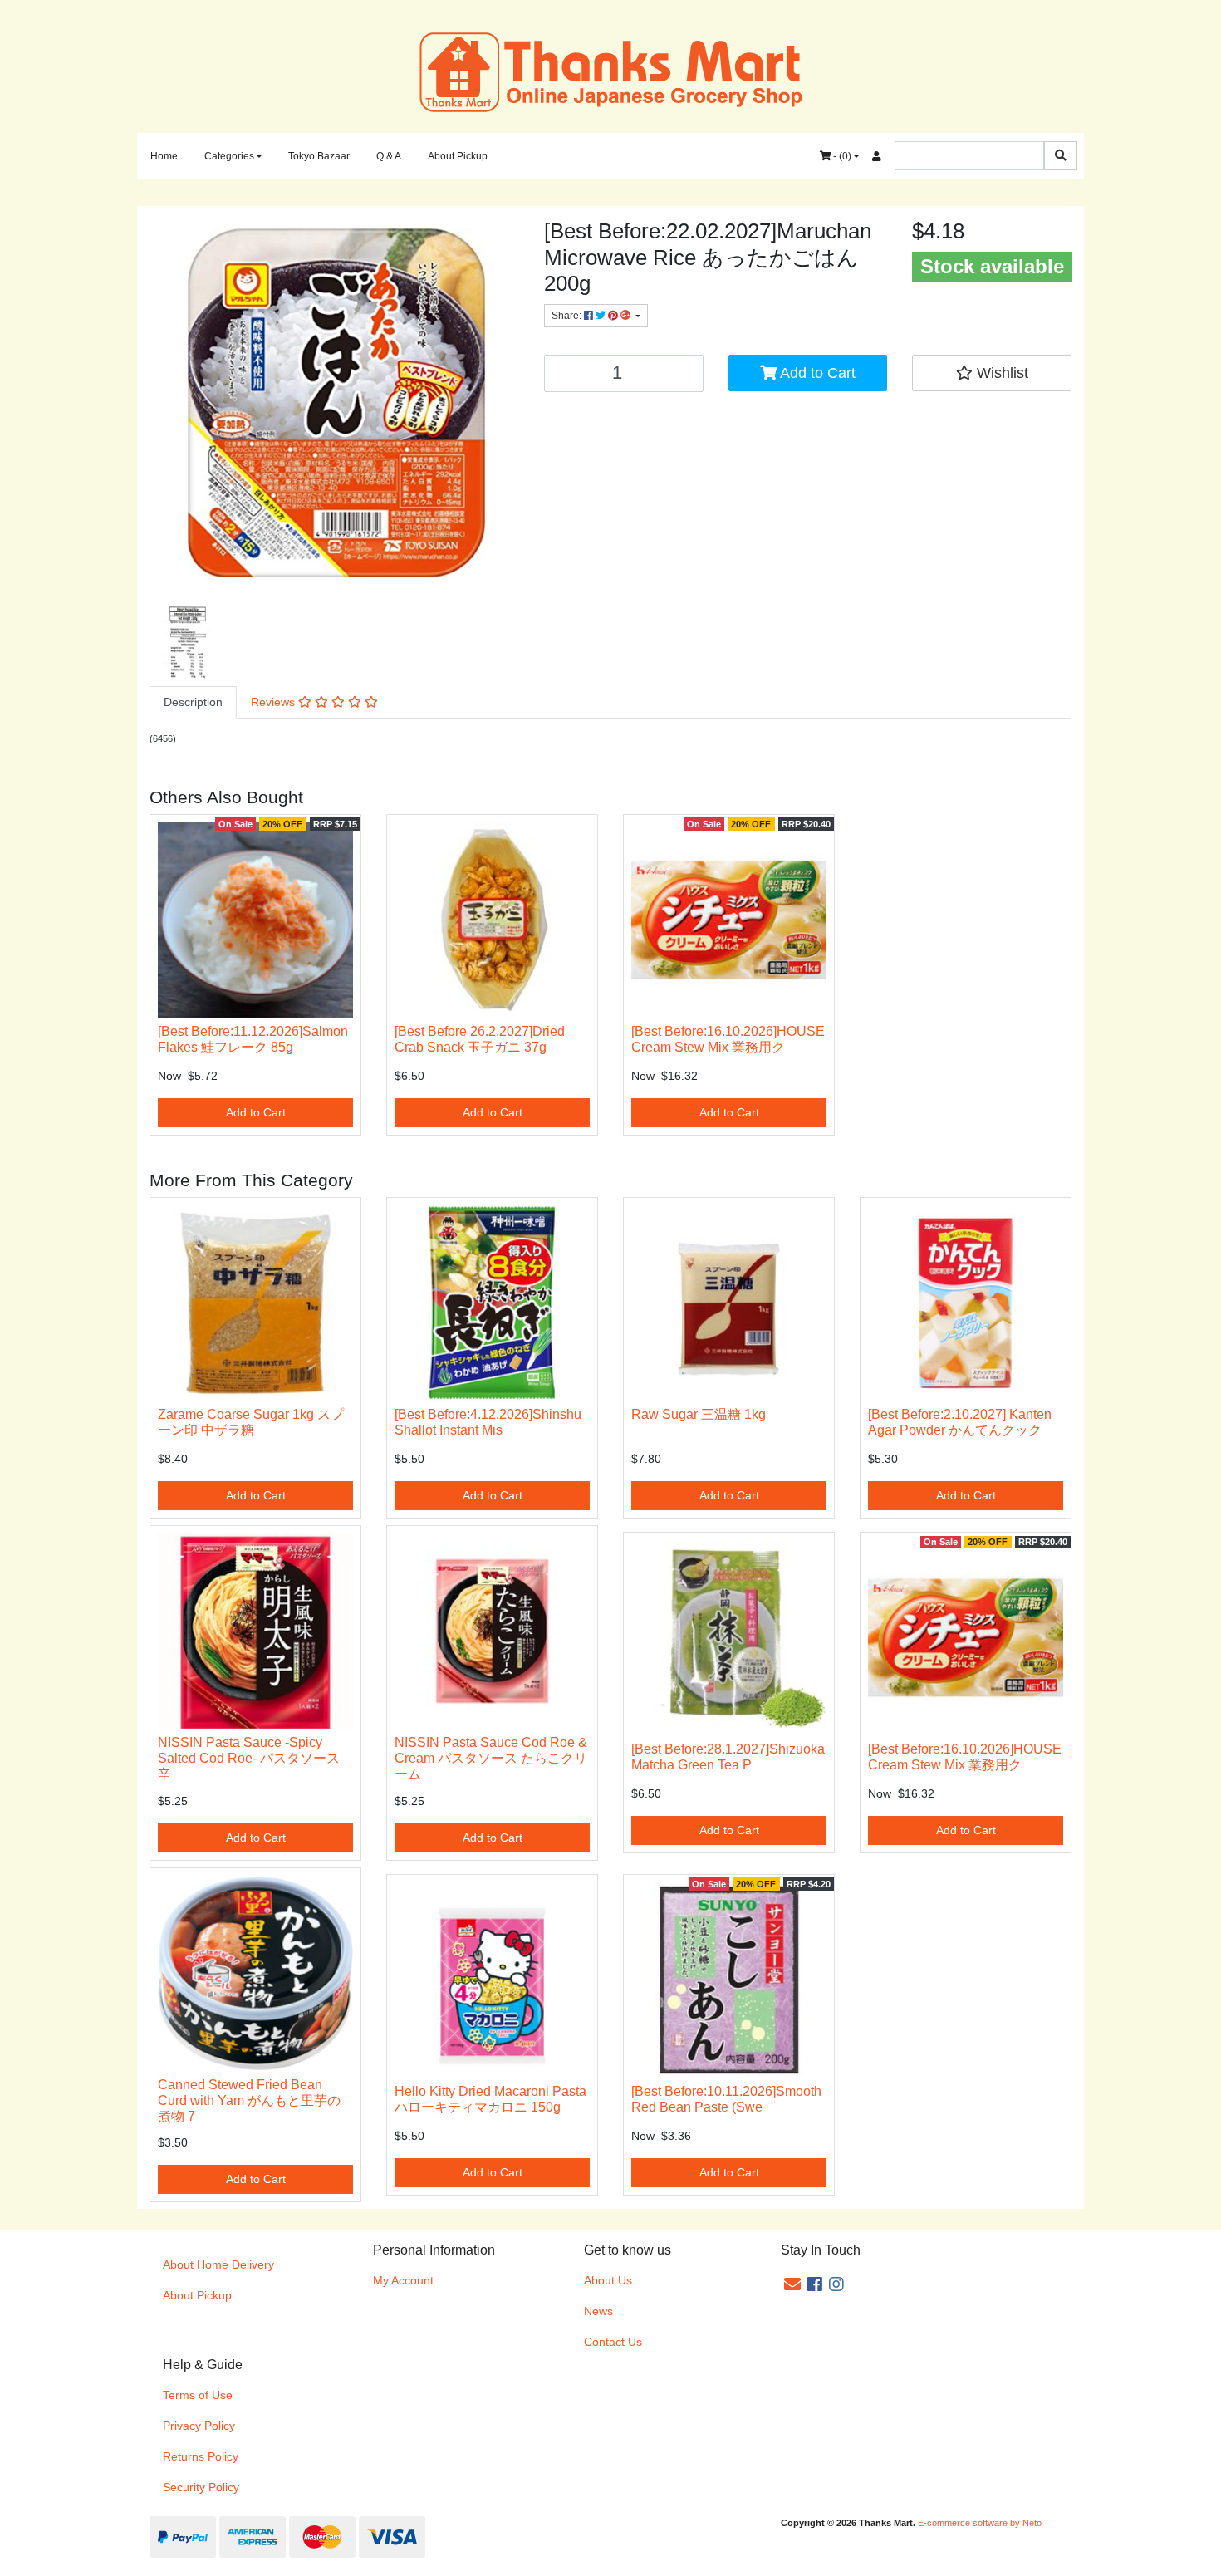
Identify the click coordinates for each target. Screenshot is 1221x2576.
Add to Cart (816, 373)
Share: (568, 316)
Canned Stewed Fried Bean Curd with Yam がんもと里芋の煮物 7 (249, 2100)
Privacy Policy (199, 2426)
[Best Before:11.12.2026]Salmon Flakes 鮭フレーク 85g (253, 1039)
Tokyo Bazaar (319, 156)
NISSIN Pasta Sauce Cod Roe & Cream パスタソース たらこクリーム (491, 1758)
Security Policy (201, 2487)
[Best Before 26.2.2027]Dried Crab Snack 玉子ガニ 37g (480, 1039)
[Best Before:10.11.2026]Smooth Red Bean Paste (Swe (726, 2099)
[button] (992, 373)
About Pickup (458, 156)
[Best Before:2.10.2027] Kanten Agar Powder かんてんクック (960, 1422)
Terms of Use (198, 2395)
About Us (608, 2280)
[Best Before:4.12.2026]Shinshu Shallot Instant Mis (488, 1422)
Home (164, 156)
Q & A (389, 156)
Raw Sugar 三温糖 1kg (699, 1414)
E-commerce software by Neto (980, 2523)
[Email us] (792, 2284)
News (598, 2311)
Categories (229, 156)
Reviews (275, 702)
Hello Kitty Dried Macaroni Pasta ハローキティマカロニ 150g (497, 2099)
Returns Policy (201, 2456)
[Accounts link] (877, 156)
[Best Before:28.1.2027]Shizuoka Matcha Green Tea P (728, 1757)
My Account (403, 2280)
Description (193, 702)
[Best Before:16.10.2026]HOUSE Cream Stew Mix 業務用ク (728, 1039)
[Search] (1061, 156)
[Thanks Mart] (611, 71)
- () (841, 156)
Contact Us (613, 2342)
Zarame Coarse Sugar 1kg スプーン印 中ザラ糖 (251, 1422)
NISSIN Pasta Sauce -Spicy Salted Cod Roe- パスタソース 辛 (249, 1758)
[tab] (193, 702)
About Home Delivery (218, 2264)
